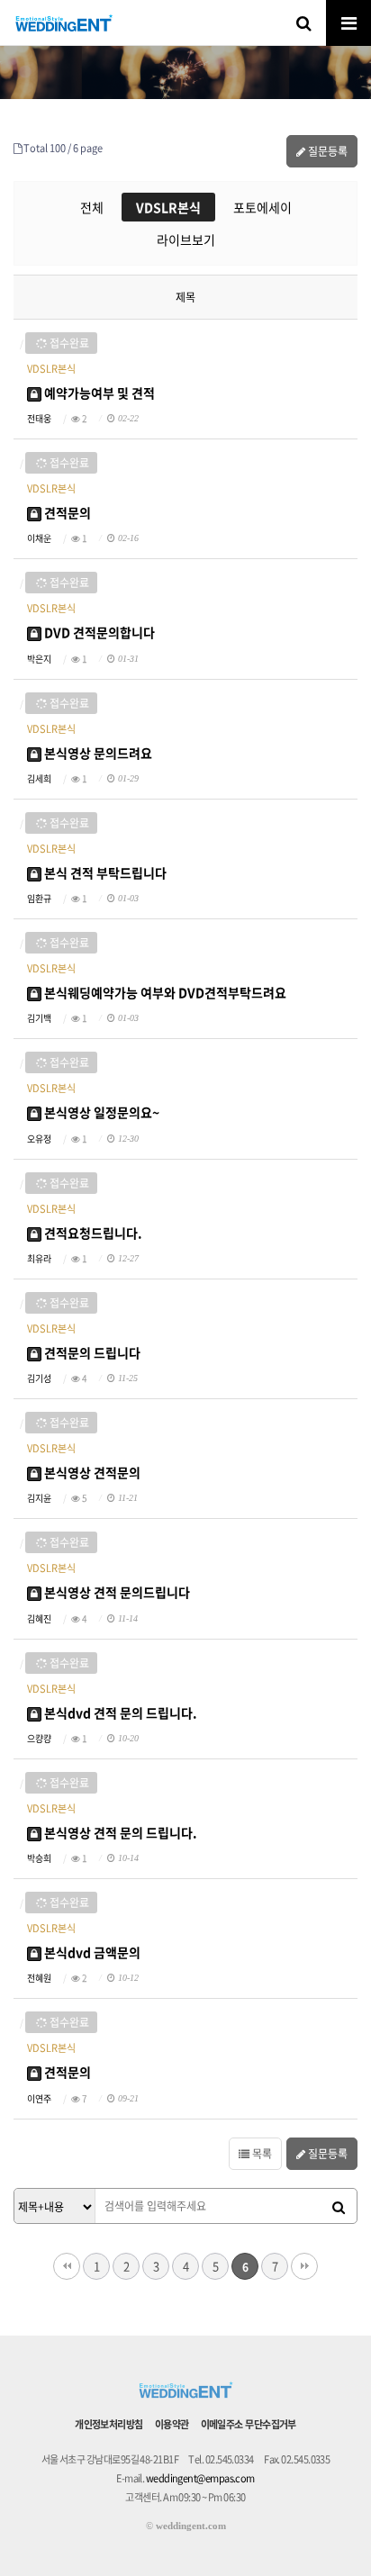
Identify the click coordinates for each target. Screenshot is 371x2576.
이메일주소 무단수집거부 (249, 2424)
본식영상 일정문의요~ (100, 1112)
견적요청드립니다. (92, 1233)
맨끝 (304, 2266)
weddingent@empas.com (200, 2478)
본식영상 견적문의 (91, 1472)
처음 (67, 2266)
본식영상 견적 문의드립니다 (116, 1592)
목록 (261, 2154)
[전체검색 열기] (303, 23)
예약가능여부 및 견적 (98, 393)
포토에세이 (262, 207)
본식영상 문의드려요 (97, 753)
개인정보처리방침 (109, 2424)
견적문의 (66, 512)
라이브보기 (186, 240)
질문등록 (326, 151)
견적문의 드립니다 (91, 1352)
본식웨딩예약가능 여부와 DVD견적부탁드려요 (164, 992)
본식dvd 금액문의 (91, 1952)
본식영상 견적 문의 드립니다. (119, 1832)
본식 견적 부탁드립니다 (104, 872)
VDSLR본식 (168, 207)
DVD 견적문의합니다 (98, 632)
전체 (92, 207)
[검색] (339, 2207)
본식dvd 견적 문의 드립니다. (119, 1713)
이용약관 (172, 2424)
